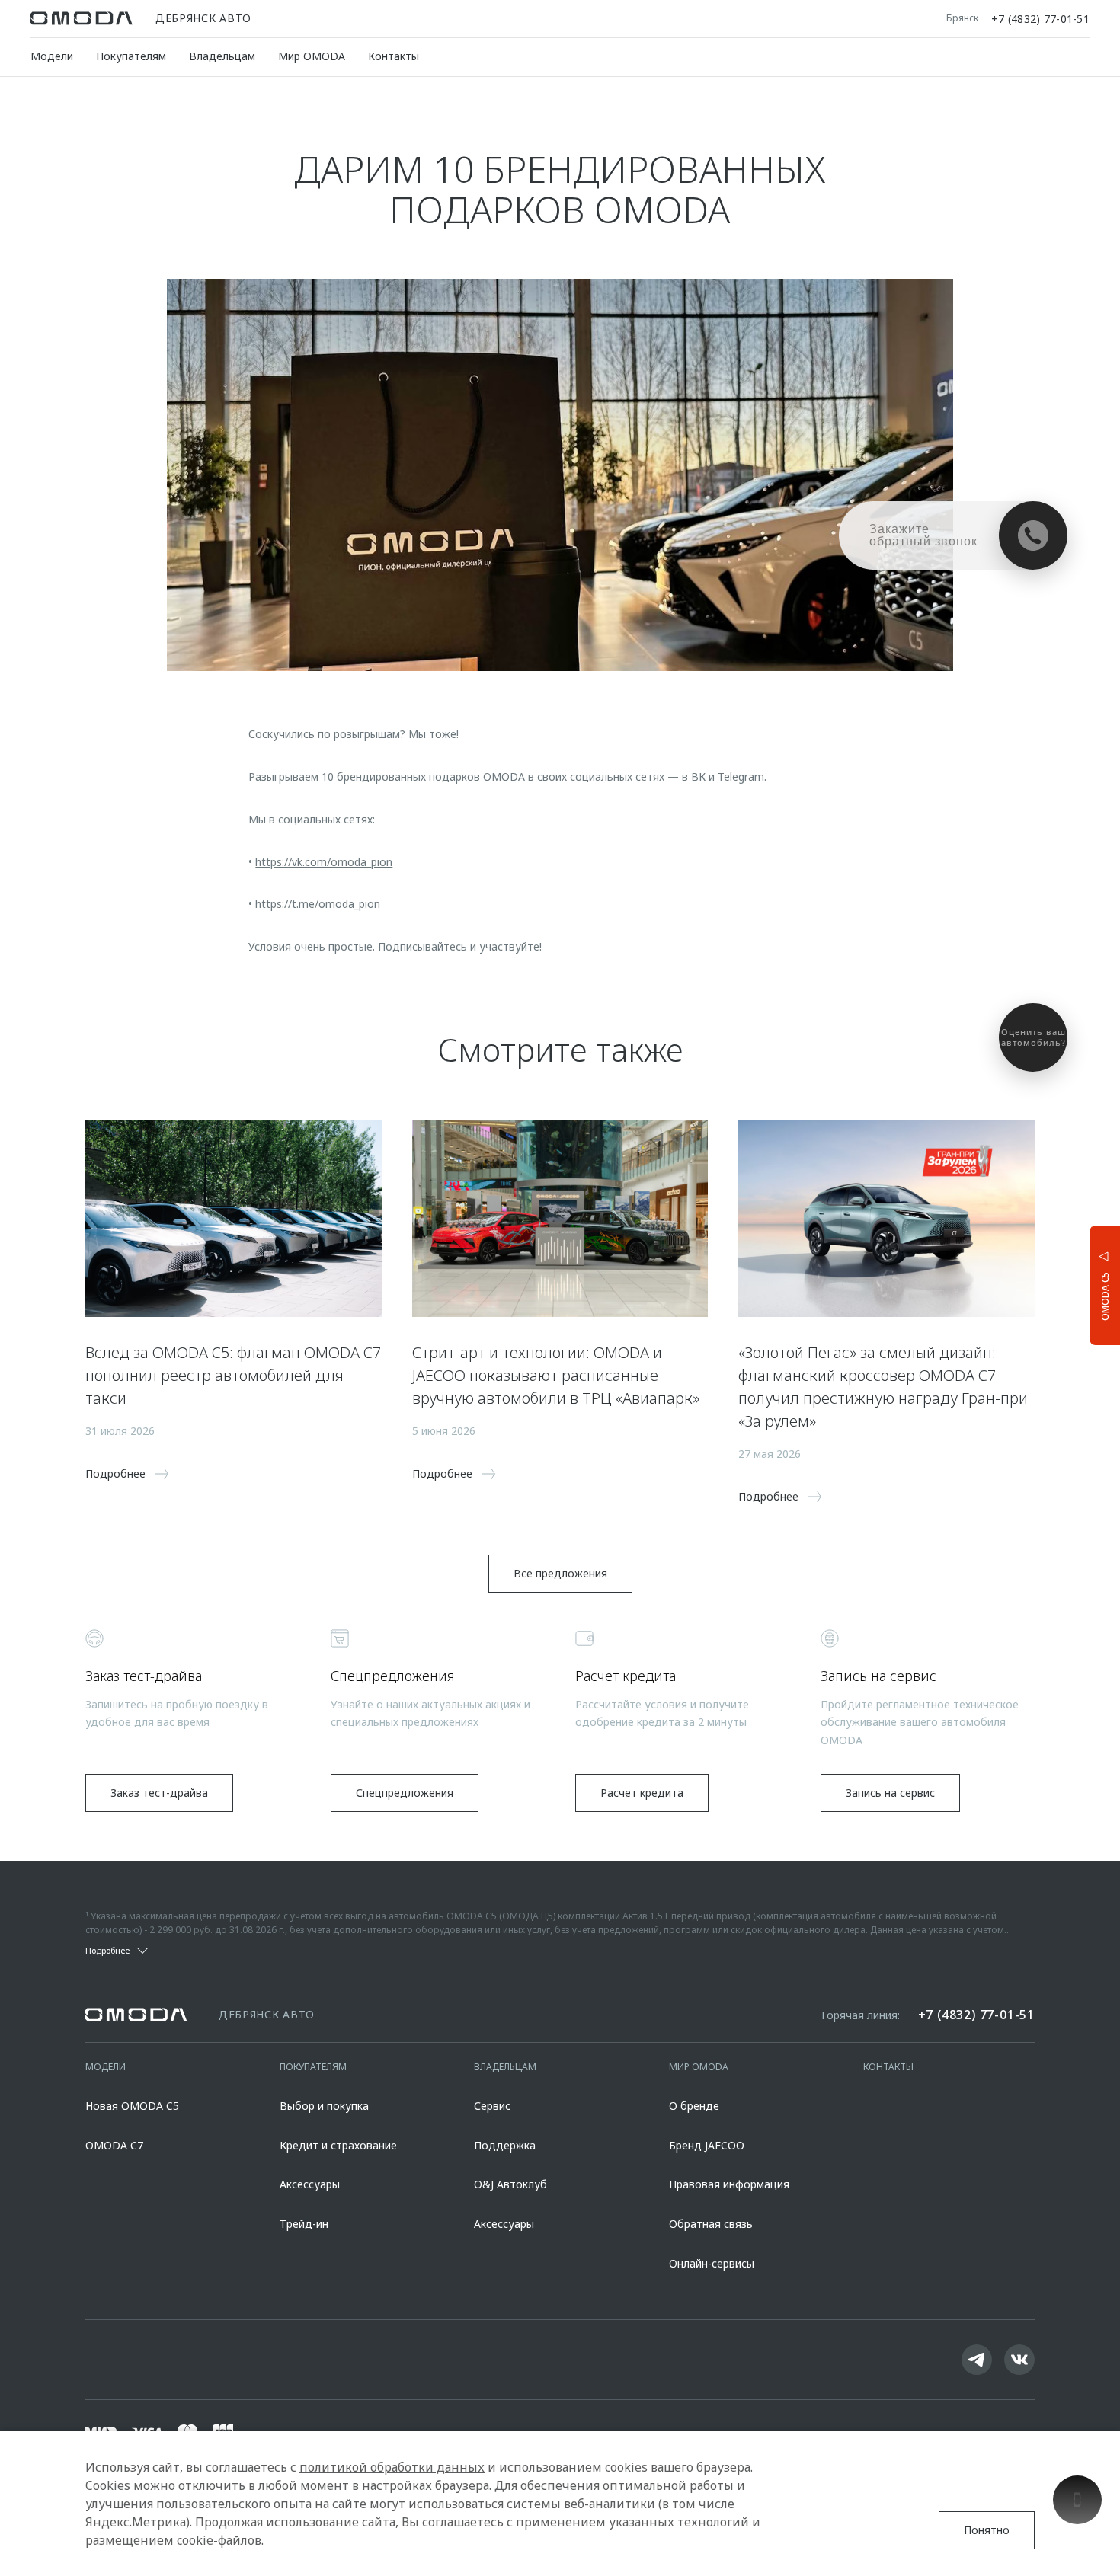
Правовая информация (729, 2184)
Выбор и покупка (324, 2106)
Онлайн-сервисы (712, 2263)
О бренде (694, 2106)
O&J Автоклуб (510, 2184)
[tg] (977, 2360)
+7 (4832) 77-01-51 (1040, 18)
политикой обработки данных (392, 2467)
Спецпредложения (405, 1793)
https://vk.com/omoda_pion (324, 862)
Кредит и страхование (338, 2145)
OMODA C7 (114, 2145)
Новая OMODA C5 (132, 2106)
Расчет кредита (642, 1793)
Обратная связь (711, 2224)
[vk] (1019, 2360)
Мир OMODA (312, 56)
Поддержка (505, 2145)
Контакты (394, 56)
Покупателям (131, 56)
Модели (52, 56)
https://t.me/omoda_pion (318, 904)
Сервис (492, 2106)
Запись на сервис (890, 1793)
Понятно (987, 2530)
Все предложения (560, 1573)
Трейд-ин (304, 2224)
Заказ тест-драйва (159, 1793)
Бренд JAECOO (707, 2145)
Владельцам (222, 56)
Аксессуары (310, 2184)
